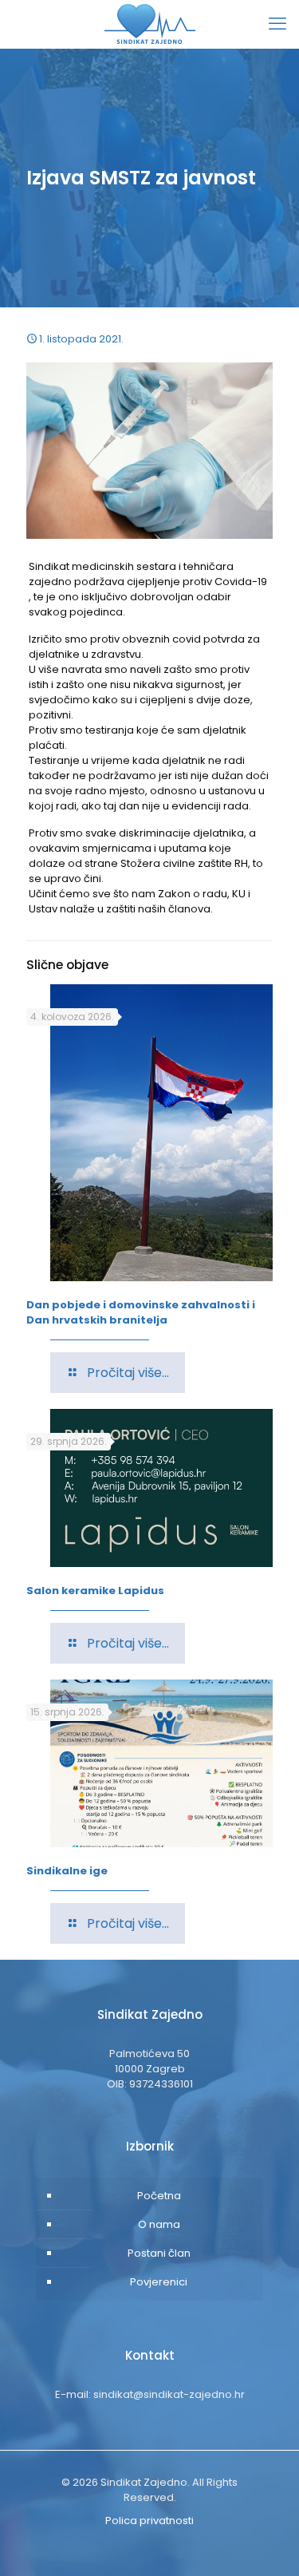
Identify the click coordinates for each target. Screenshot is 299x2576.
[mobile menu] (277, 24)
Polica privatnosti (149, 2521)
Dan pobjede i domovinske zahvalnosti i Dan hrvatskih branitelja (141, 1312)
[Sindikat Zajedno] (149, 24)
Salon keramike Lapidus (95, 1591)
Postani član (159, 2253)
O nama (159, 2224)
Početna (159, 2196)
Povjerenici (159, 2282)
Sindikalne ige (67, 1871)
